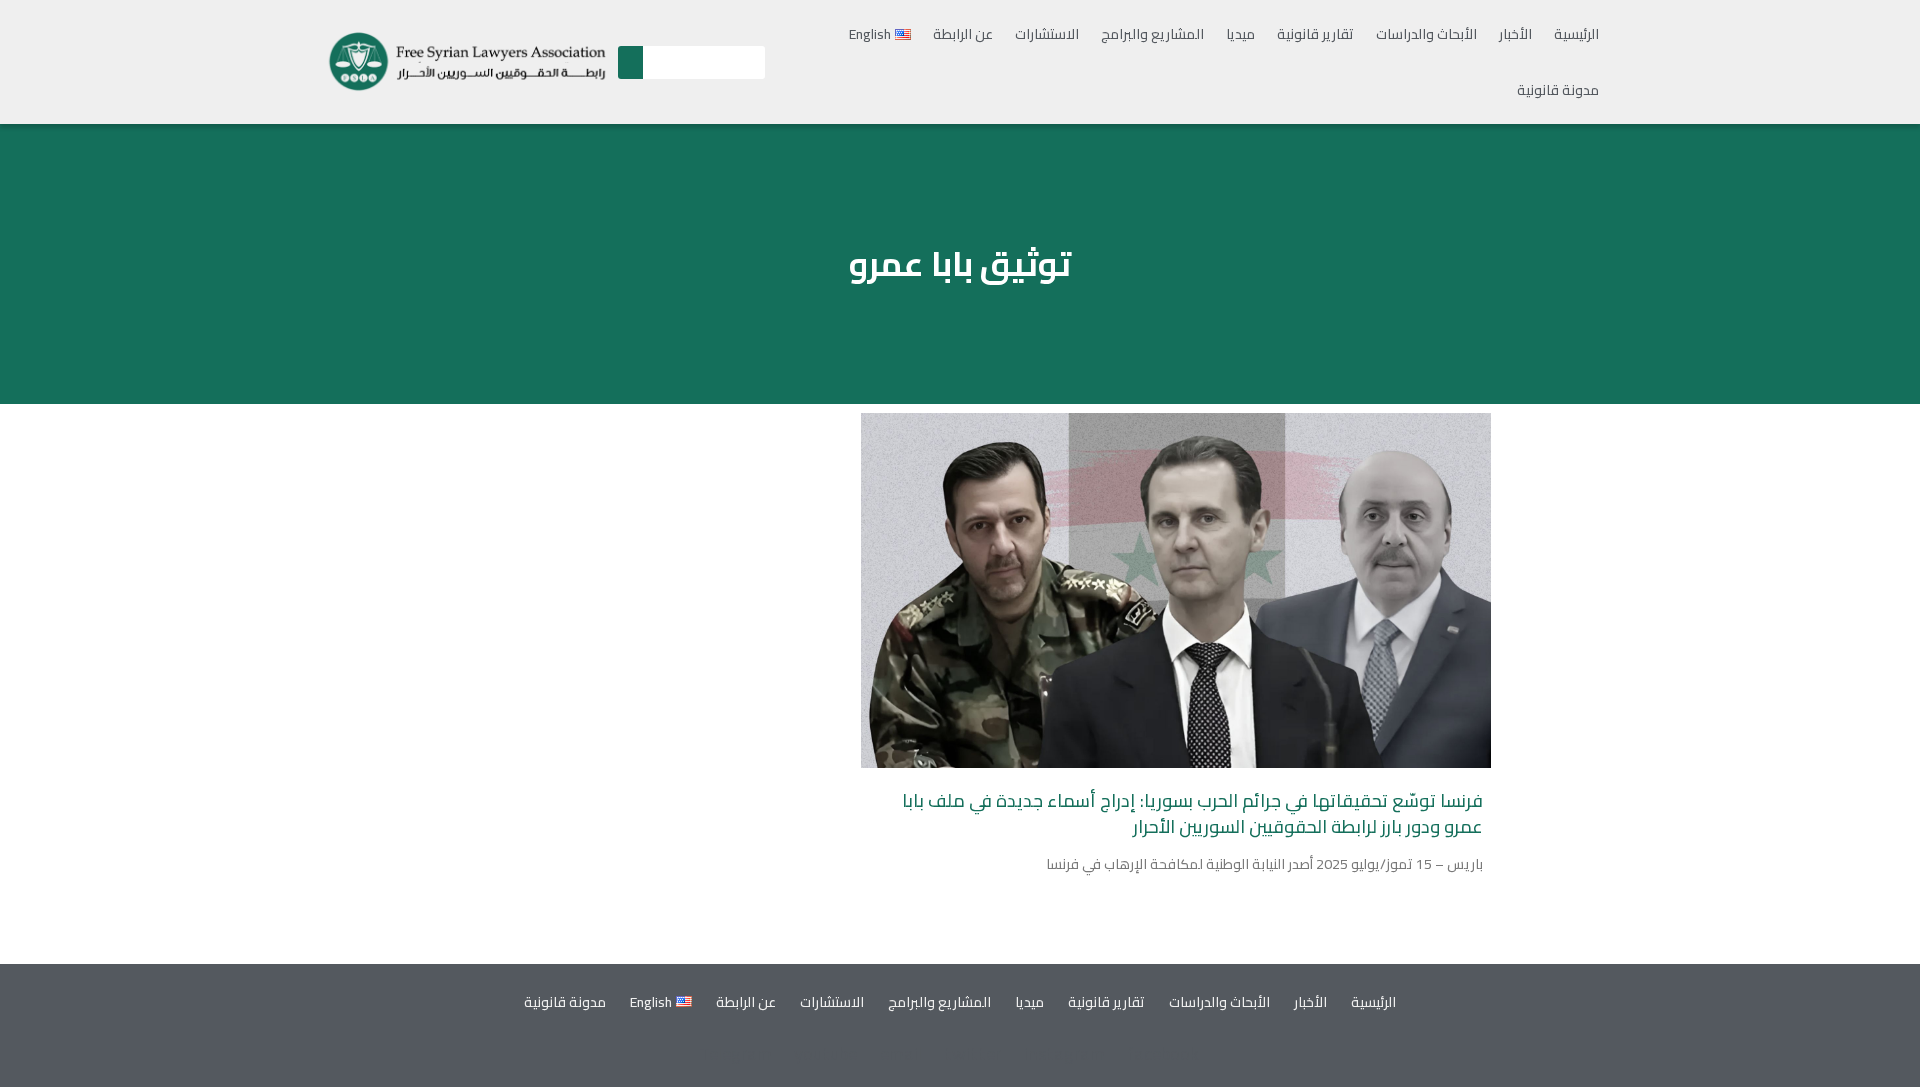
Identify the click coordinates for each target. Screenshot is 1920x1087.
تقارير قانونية (1315, 34)
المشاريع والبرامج (1152, 34)
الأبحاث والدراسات (1426, 34)
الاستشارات (1047, 34)
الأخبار (1515, 34)
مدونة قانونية (1558, 90)
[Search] (630, 62)
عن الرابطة (963, 34)
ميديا (1240, 34)
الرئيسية (1576, 34)
